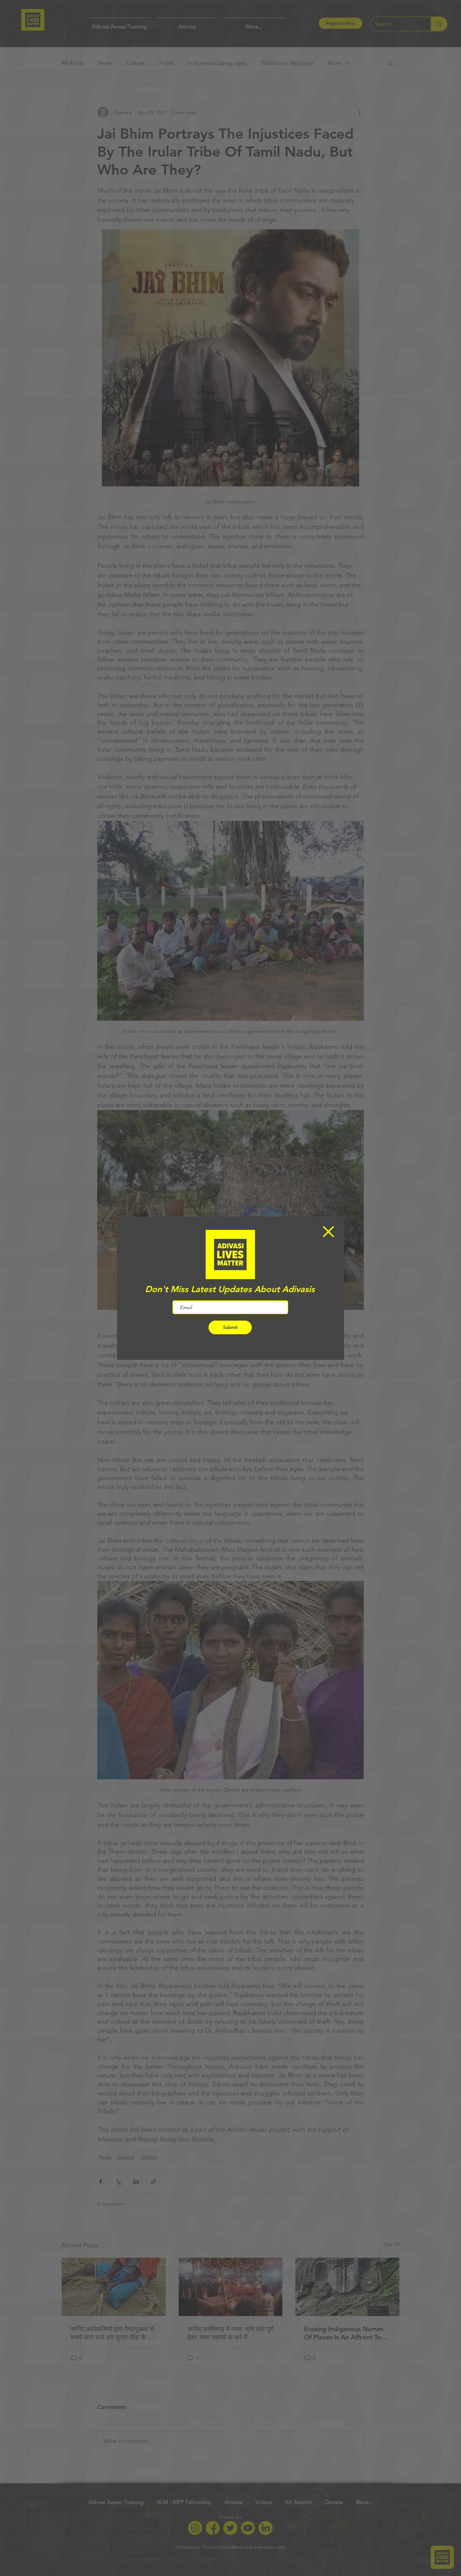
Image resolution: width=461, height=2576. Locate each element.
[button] (328, 1232)
